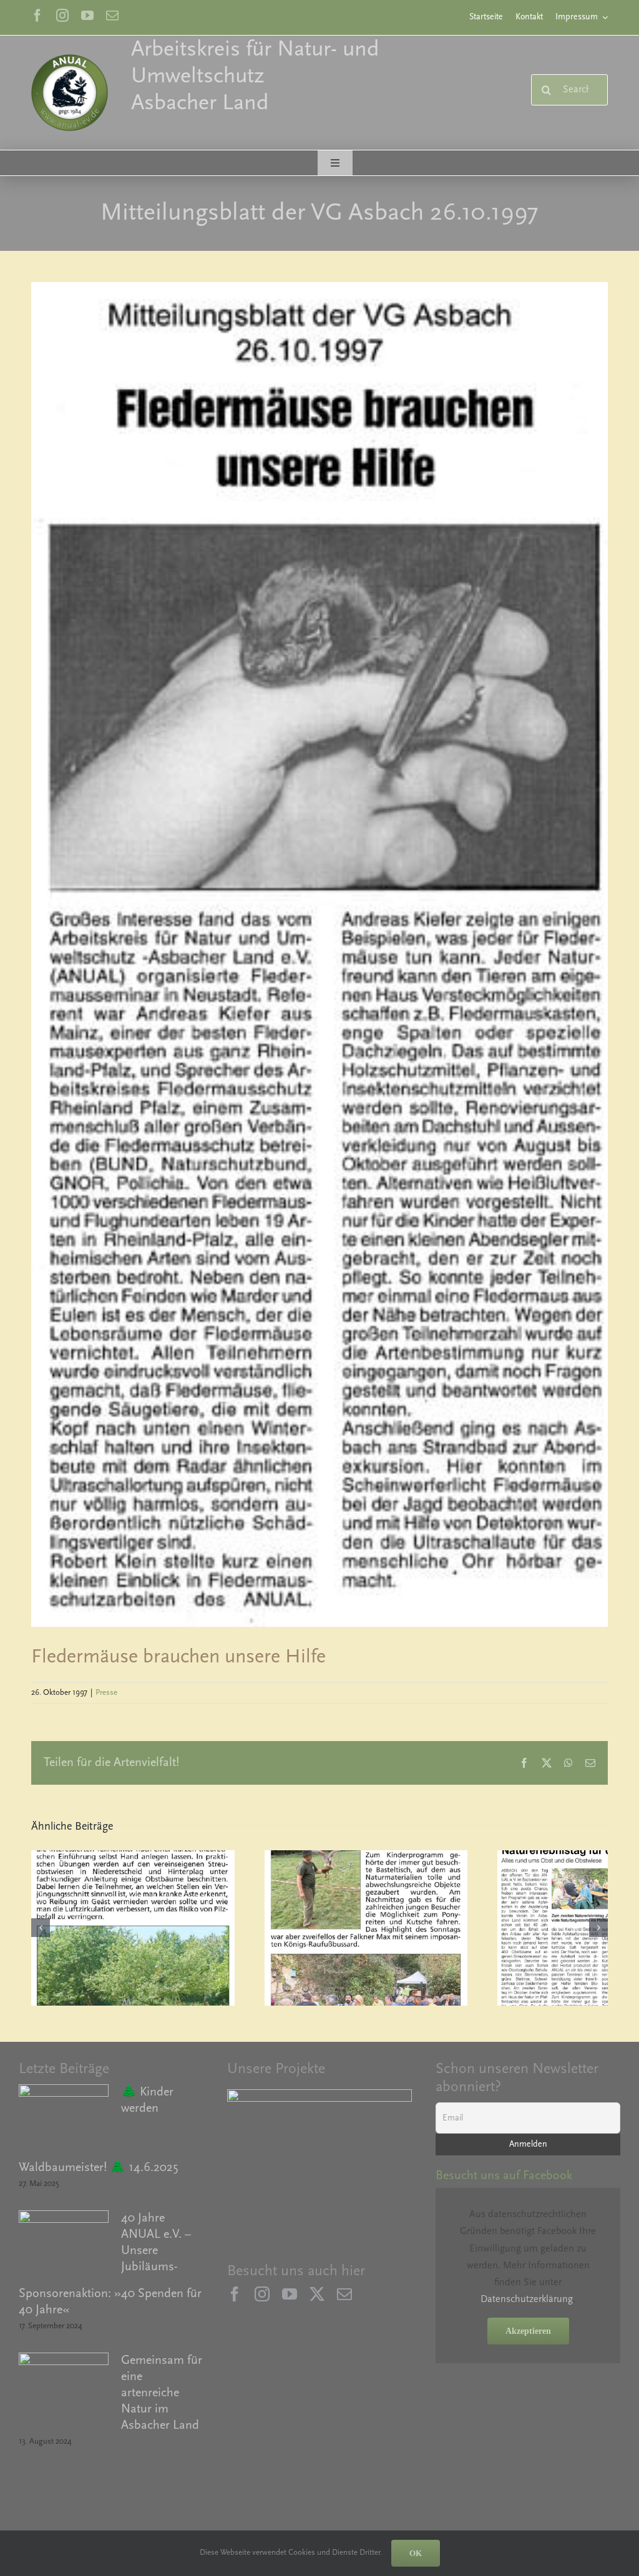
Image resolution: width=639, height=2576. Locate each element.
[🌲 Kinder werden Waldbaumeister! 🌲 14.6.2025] (64, 2120)
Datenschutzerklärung (527, 2300)
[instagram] (62, 16)
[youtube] (87, 16)
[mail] (112, 16)
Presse (106, 1693)
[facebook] (37, 16)
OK (416, 2553)
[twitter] (317, 2294)
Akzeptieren (528, 2331)
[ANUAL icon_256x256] (70, 59)
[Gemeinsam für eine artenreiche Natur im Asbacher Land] (64, 2389)
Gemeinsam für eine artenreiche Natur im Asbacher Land (162, 2393)
